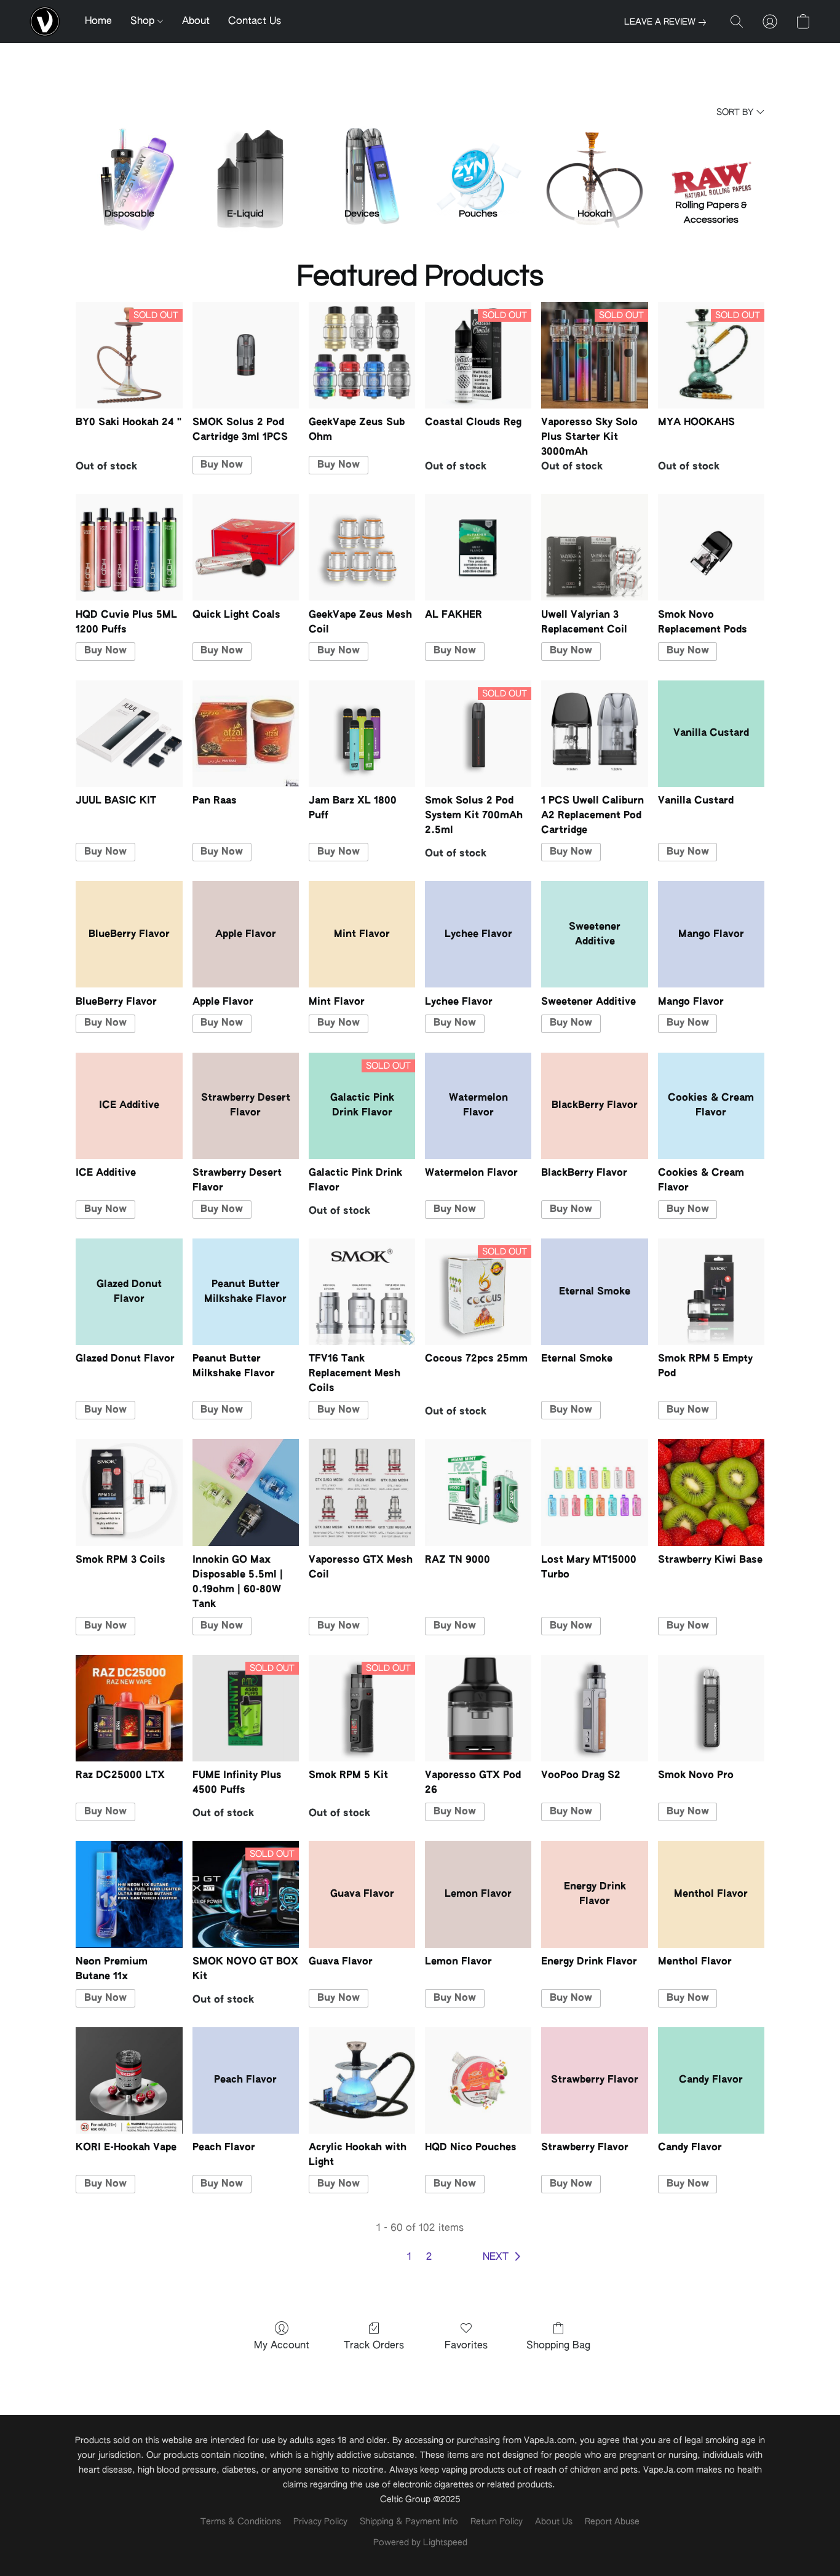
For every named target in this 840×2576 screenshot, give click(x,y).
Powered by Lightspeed (420, 2543)
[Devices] (362, 159)
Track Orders (374, 2346)
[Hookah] (594, 159)
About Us (554, 2522)
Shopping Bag (558, 2346)
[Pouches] (478, 159)
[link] (668, 22)
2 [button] (429, 2257)
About (196, 22)
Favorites (466, 2346)
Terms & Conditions (241, 2522)
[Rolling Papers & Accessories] (711, 159)
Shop (144, 22)
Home (98, 22)
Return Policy (497, 2522)
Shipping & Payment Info (409, 2522)
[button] (45, 22)
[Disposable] (129, 159)
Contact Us (255, 22)
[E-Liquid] (246, 159)
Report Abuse (612, 2522)
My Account (282, 2346)
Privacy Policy (320, 2522)
